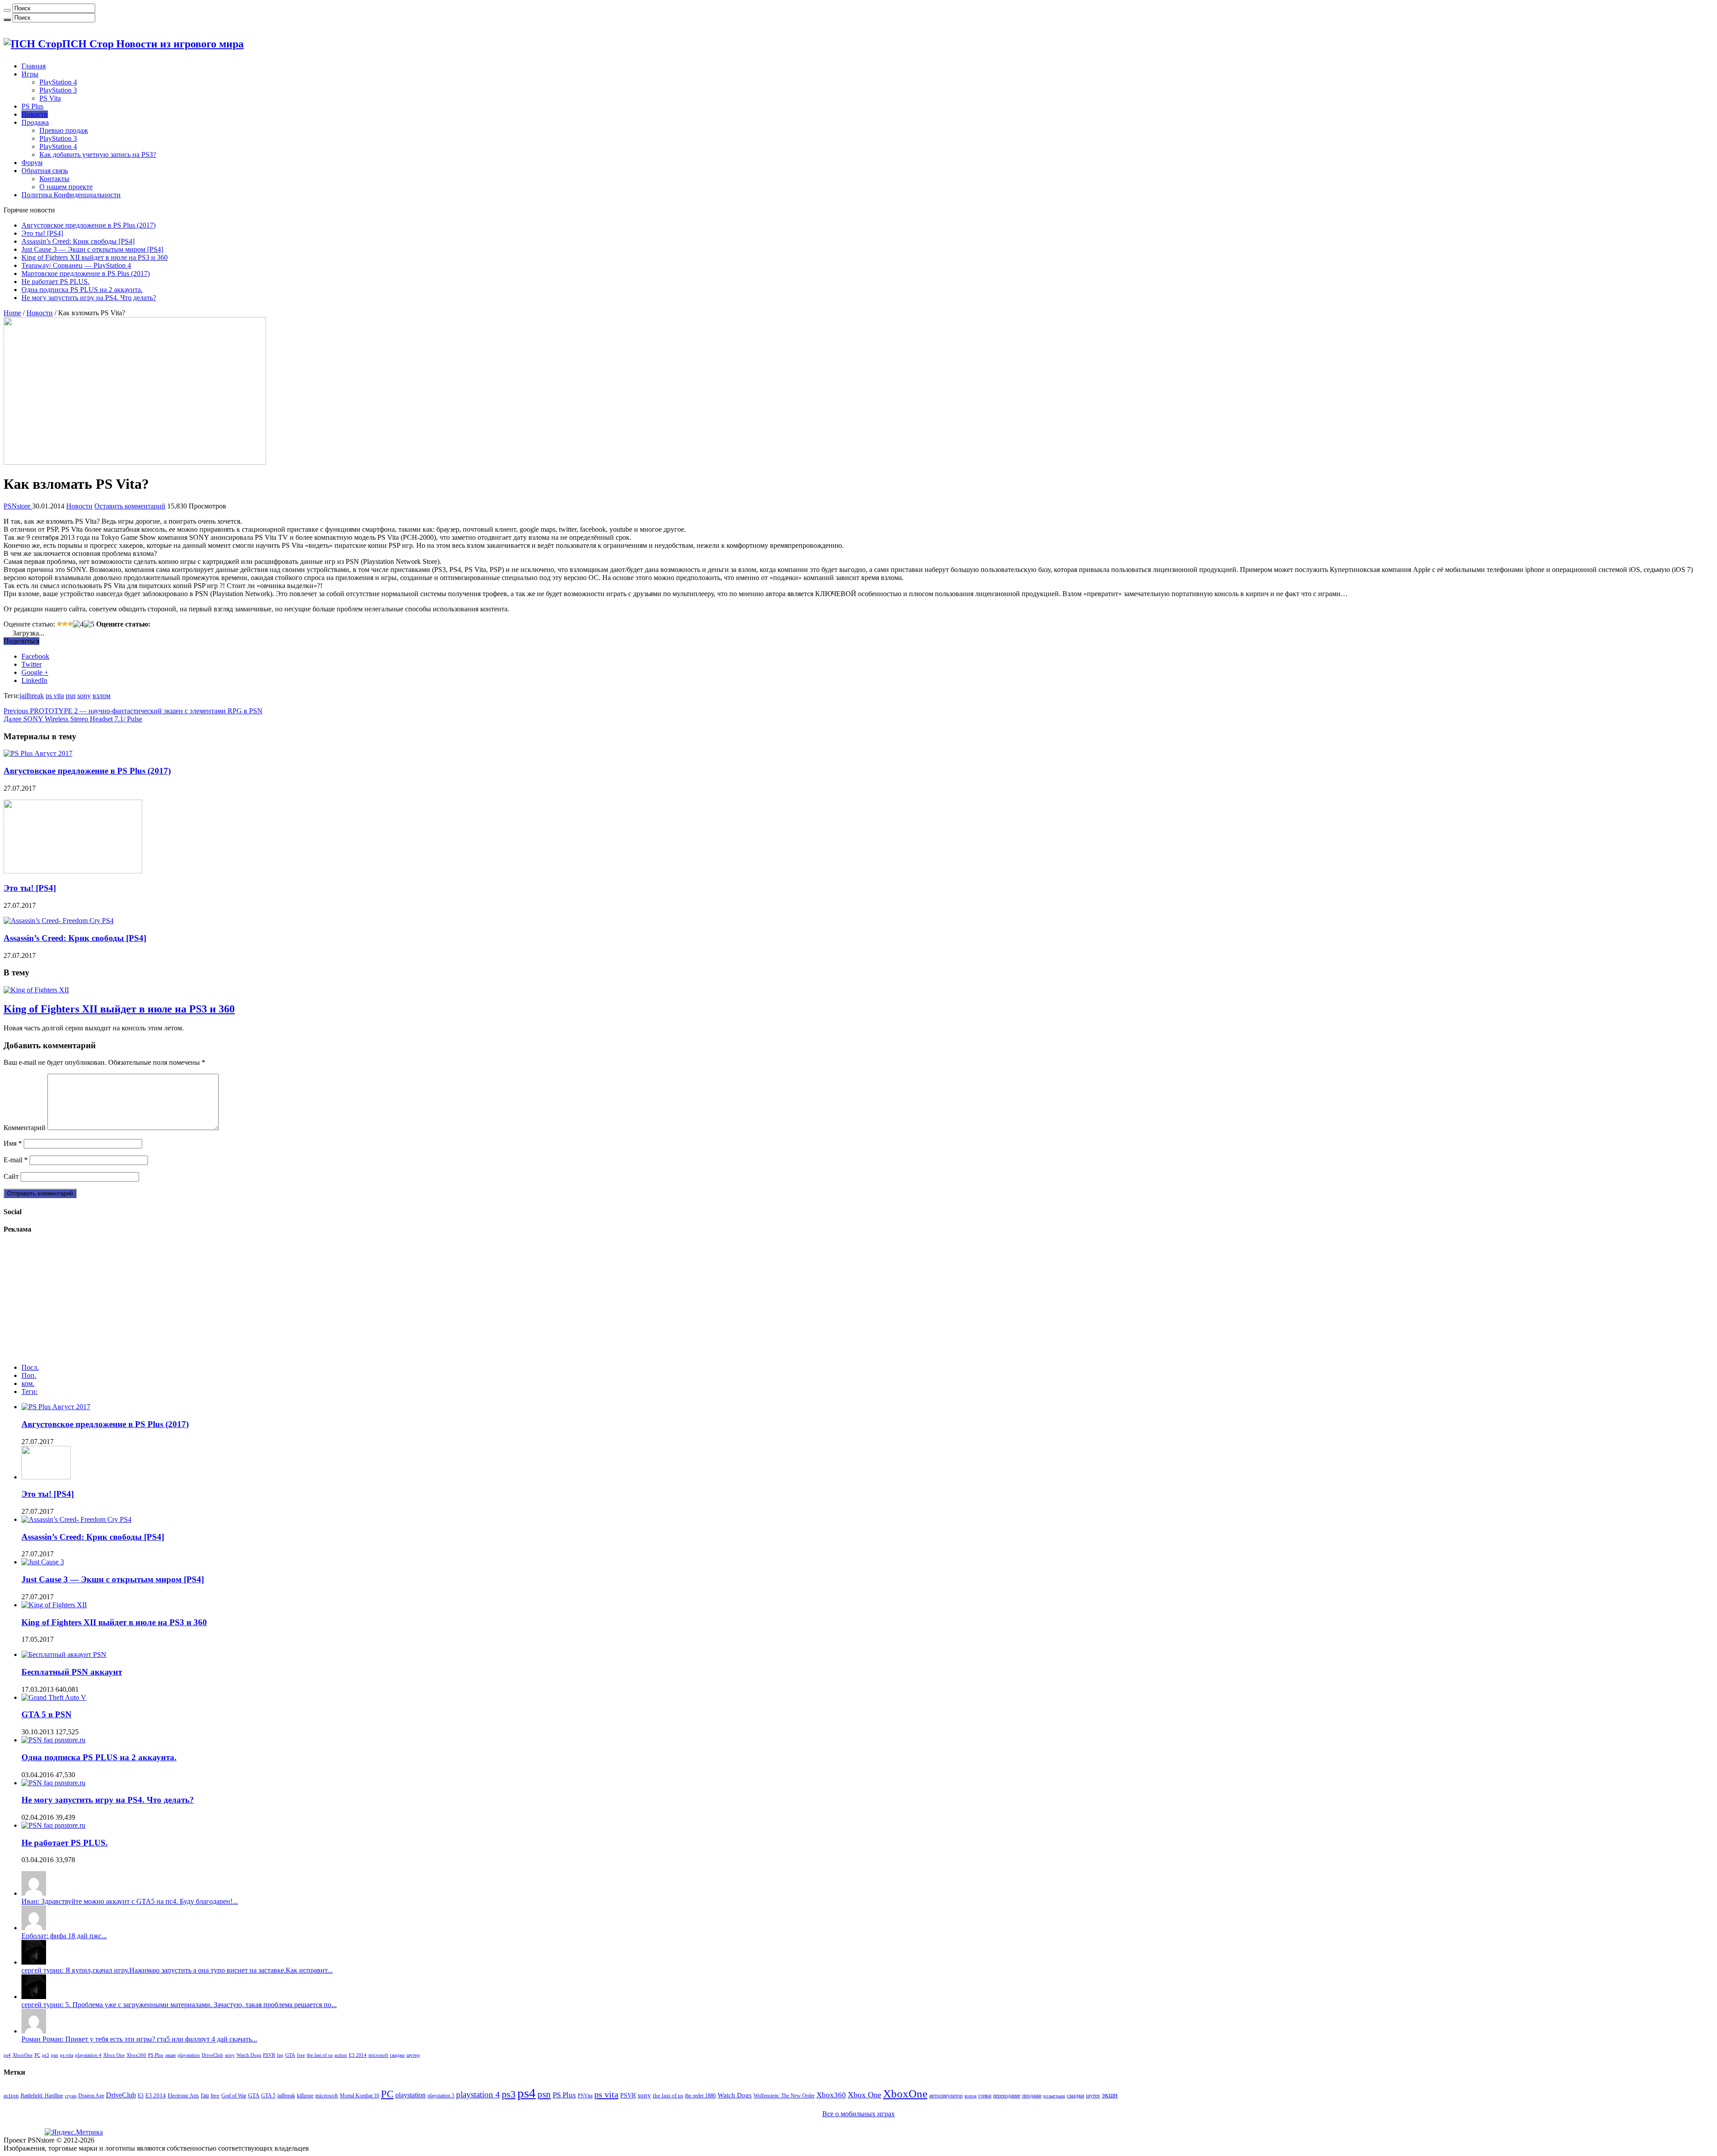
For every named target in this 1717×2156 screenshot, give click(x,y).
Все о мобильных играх (858, 2114)
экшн (170, 2055)
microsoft (378, 2055)
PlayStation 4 (58, 82)
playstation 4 (88, 2055)
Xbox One (114, 2055)
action (341, 2055)
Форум (32, 163)
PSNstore (18, 506)
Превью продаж (64, 130)
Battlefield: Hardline (42, 2096)
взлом (101, 696)
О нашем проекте (66, 187)
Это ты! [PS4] (42, 233)
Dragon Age (91, 2096)
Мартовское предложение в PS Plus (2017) (86, 273)
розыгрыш (1054, 2096)
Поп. (29, 1375)
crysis (71, 2096)
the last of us (320, 2055)
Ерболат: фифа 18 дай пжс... (64, 1936)
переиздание (1007, 2096)
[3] (70, 624)
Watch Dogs (249, 2055)
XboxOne (23, 2055)
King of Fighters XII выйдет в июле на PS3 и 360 (95, 257)
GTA (290, 2055)
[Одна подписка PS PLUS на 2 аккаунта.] (53, 1740)
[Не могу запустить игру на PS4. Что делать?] (53, 1783)
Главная (34, 66)
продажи (1032, 2096)
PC (37, 2055)
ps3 (46, 2055)
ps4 (7, 2055)
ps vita (55, 696)
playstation (189, 2055)
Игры (30, 74)
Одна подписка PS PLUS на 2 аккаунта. (82, 290)
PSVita (585, 2096)
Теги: (30, 1391)
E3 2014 (358, 2055)
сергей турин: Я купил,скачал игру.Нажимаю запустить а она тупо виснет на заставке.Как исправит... (177, 1970)
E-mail (16, 1160)
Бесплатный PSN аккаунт (72, 1672)
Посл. (30, 1367)
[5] (89, 624)
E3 (141, 2096)
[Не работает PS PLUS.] (53, 1825)
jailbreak (32, 696)
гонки (985, 2096)
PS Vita (50, 98)
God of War (234, 2096)
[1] (59, 624)
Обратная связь (45, 171)
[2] (65, 624)
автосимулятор (946, 2096)
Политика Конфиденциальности (71, 195)
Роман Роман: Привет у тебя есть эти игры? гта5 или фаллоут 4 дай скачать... (139, 2039)
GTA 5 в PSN (47, 1714)
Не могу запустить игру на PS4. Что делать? (89, 298)
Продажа (35, 122)
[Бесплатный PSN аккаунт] (64, 1654)
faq (280, 2055)
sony (84, 696)
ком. (28, 1383)
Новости (35, 114)
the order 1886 (700, 2096)
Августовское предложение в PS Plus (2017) (89, 225)
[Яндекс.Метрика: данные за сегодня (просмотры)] (74, 2132)
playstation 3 (441, 2096)
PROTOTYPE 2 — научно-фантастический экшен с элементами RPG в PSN (133, 711)
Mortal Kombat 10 (359, 2096)
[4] (78, 624)
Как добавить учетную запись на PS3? (98, 155)
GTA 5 (268, 2096)
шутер (413, 2055)
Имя (13, 1143)
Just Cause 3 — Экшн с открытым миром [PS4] (92, 249)
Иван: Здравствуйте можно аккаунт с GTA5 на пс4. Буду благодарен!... (130, 1901)
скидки (397, 2055)
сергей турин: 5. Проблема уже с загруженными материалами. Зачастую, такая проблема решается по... (179, 2005)
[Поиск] (7, 10)
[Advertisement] (71, 1299)
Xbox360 (136, 2055)
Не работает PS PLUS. (55, 282)
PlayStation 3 (58, 90)
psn (71, 696)
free (301, 2055)
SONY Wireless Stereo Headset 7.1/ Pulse (73, 719)
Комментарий (25, 1128)
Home (12, 313)
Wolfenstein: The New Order (784, 2096)
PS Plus (32, 106)
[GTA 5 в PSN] (54, 1697)
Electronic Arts (183, 2096)
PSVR (269, 2055)
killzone (305, 2096)
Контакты (54, 179)
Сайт (11, 1176)
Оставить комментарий (130, 506)
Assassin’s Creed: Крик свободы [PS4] (78, 241)
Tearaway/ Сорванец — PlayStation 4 (76, 265)
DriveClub (212, 2055)
